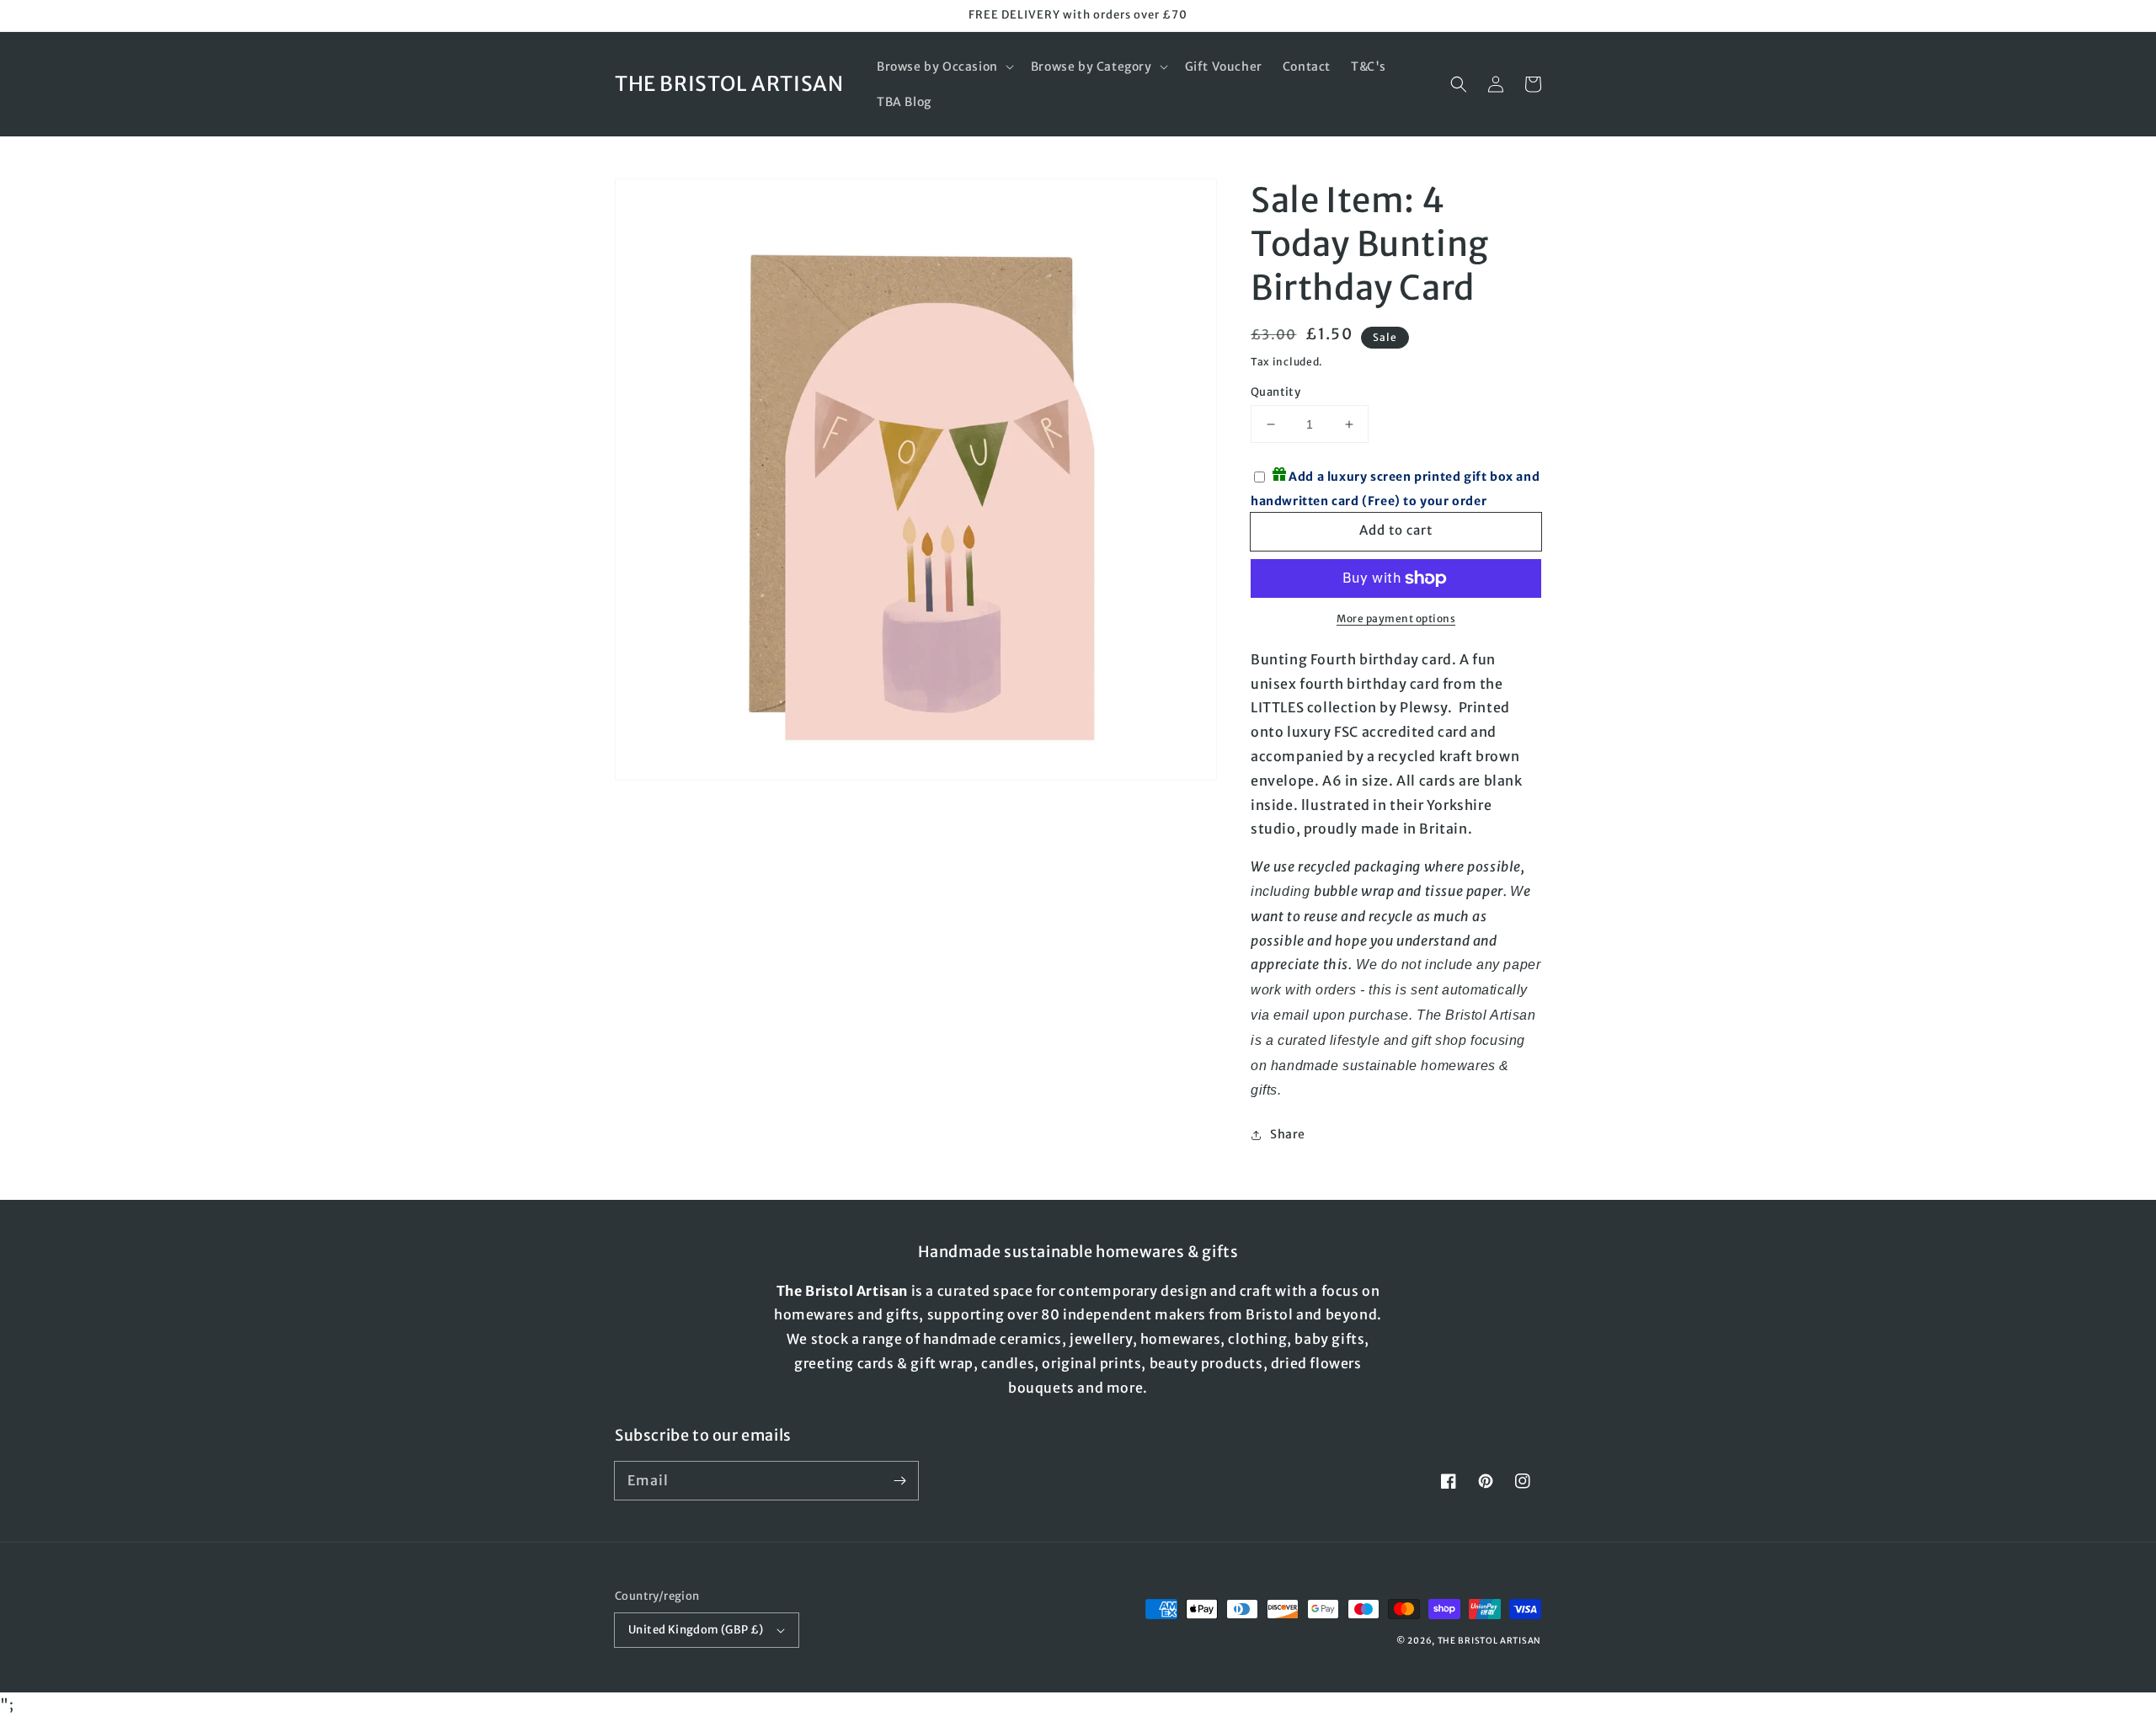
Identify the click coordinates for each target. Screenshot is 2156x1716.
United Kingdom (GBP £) (696, 1630)
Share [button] (1288, 1134)
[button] (944, 67)
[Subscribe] (899, 1480)
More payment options (1396, 618)
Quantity (1275, 392)
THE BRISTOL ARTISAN (1489, 1641)
